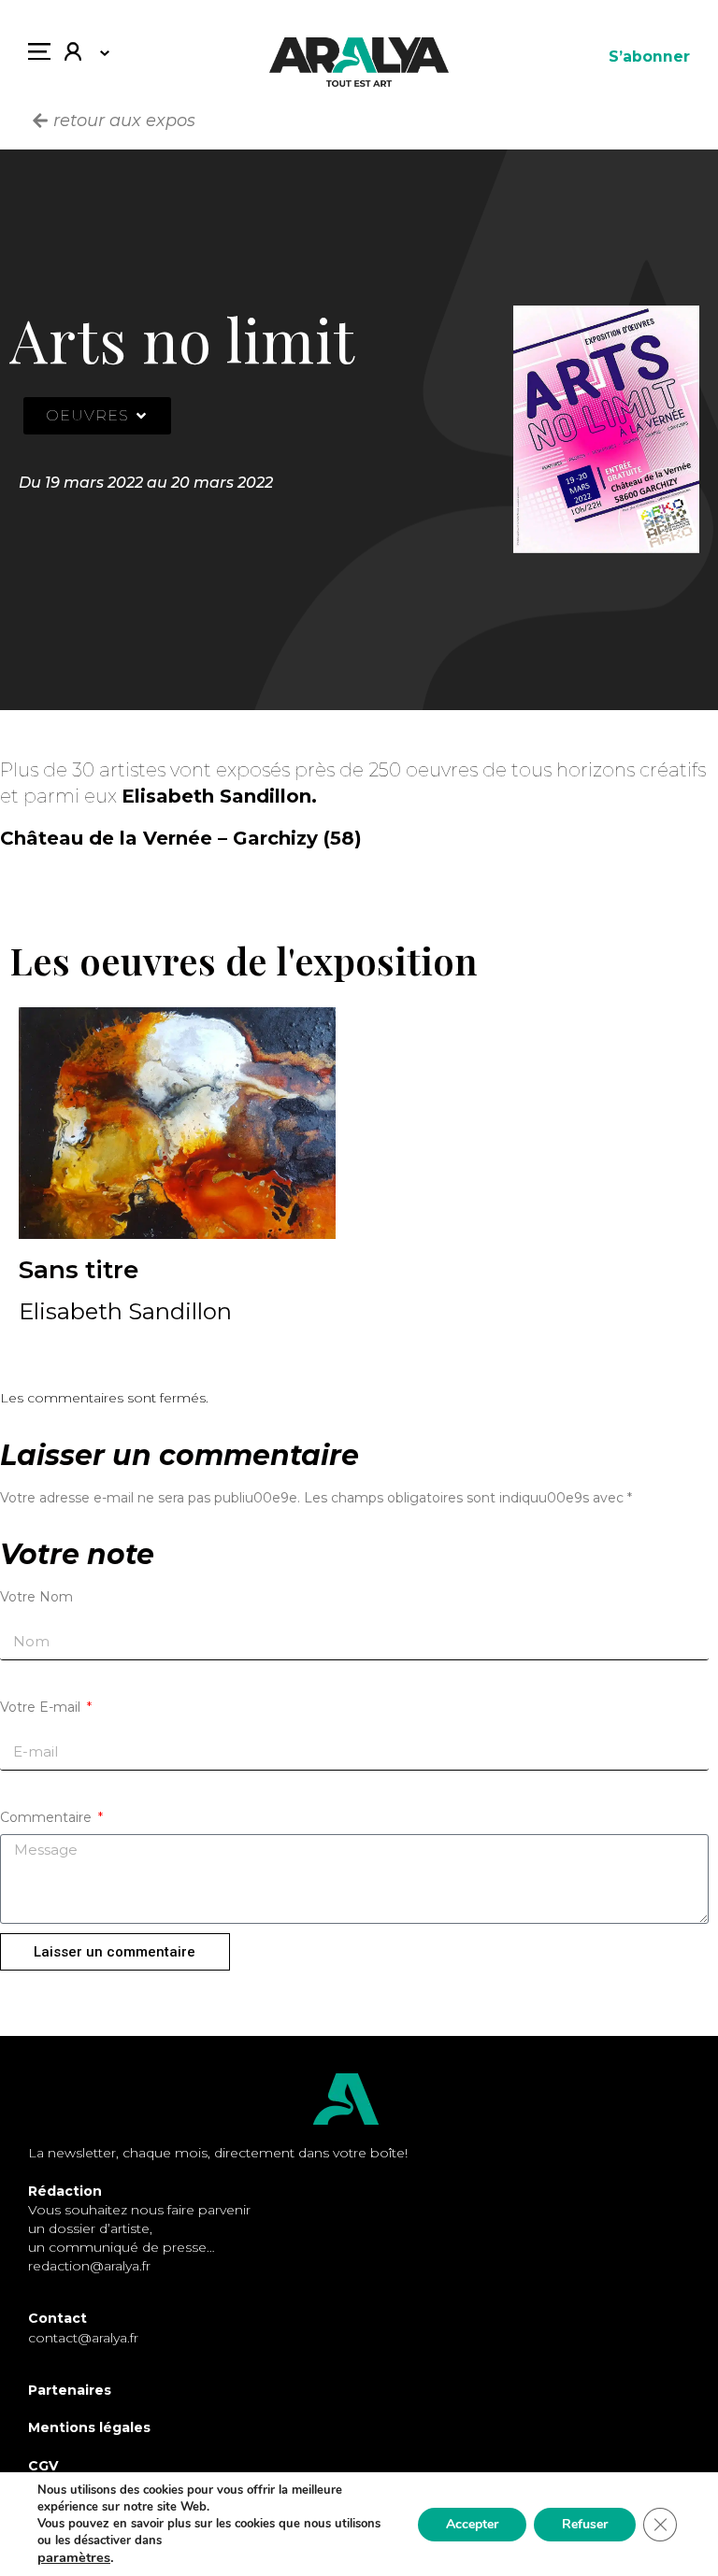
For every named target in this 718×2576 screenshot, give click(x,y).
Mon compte (80, 56)
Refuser (585, 2524)
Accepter (472, 2524)
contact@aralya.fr (83, 2338)
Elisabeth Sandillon (125, 1312)
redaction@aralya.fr (89, 2266)
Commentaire (48, 1817)
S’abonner (649, 57)
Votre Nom (36, 1597)
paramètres (74, 2557)
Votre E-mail (42, 1707)
